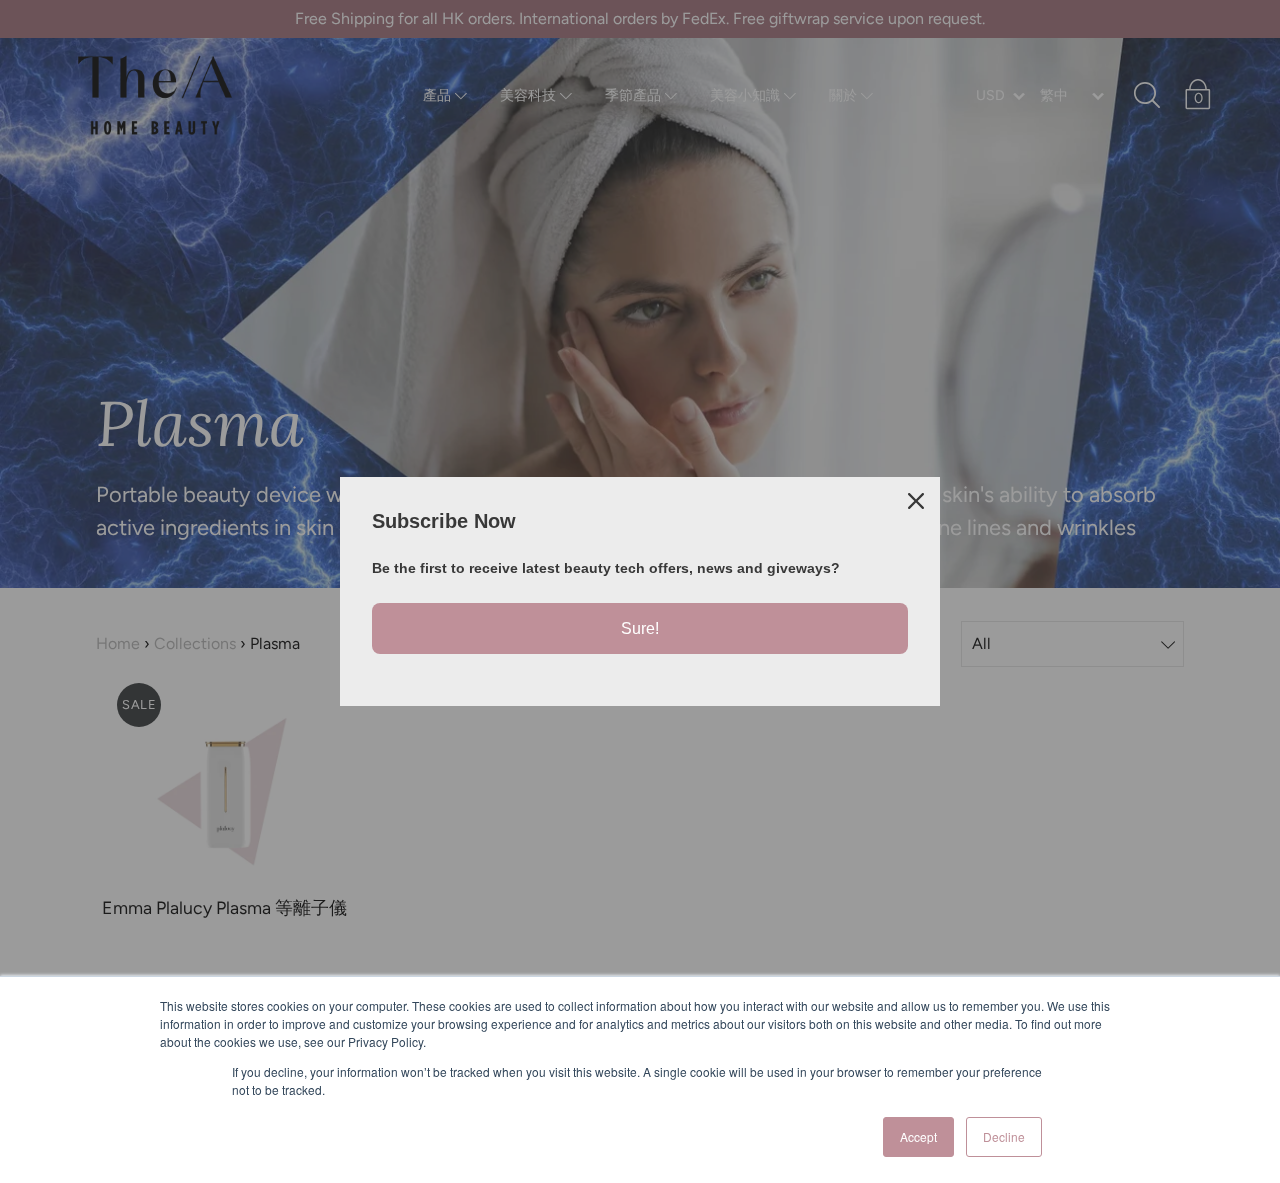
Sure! (640, 628)
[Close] (916, 501)
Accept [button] (918, 1136)
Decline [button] (1004, 1136)
